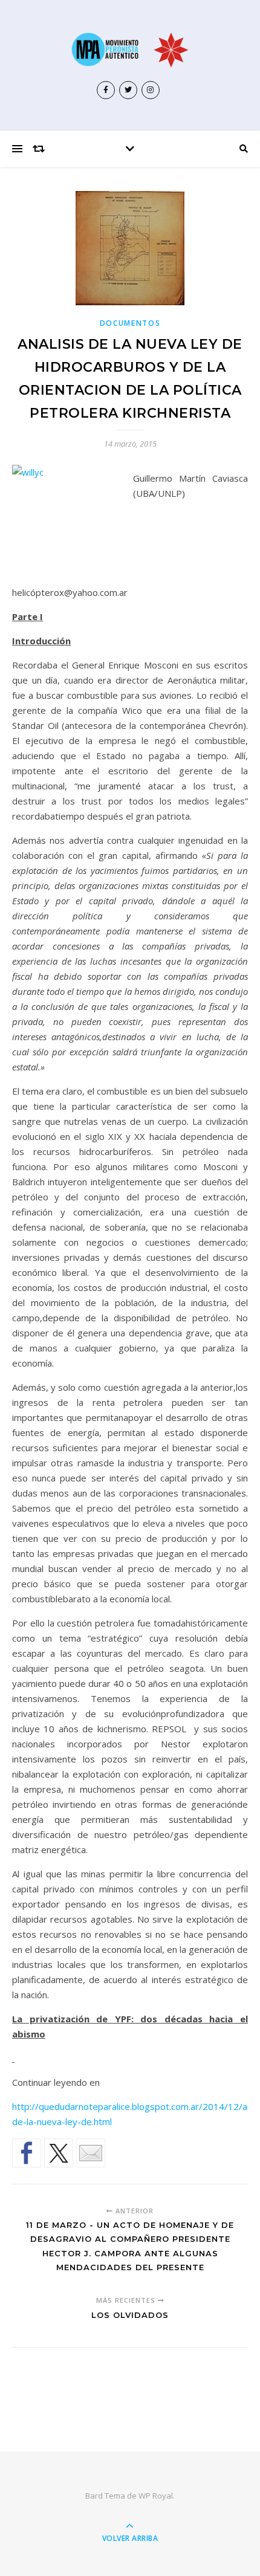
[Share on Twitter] (59, 2153)
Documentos (130, 323)
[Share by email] (91, 2153)
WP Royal (156, 2496)
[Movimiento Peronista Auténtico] (130, 50)
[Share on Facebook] (27, 2153)
